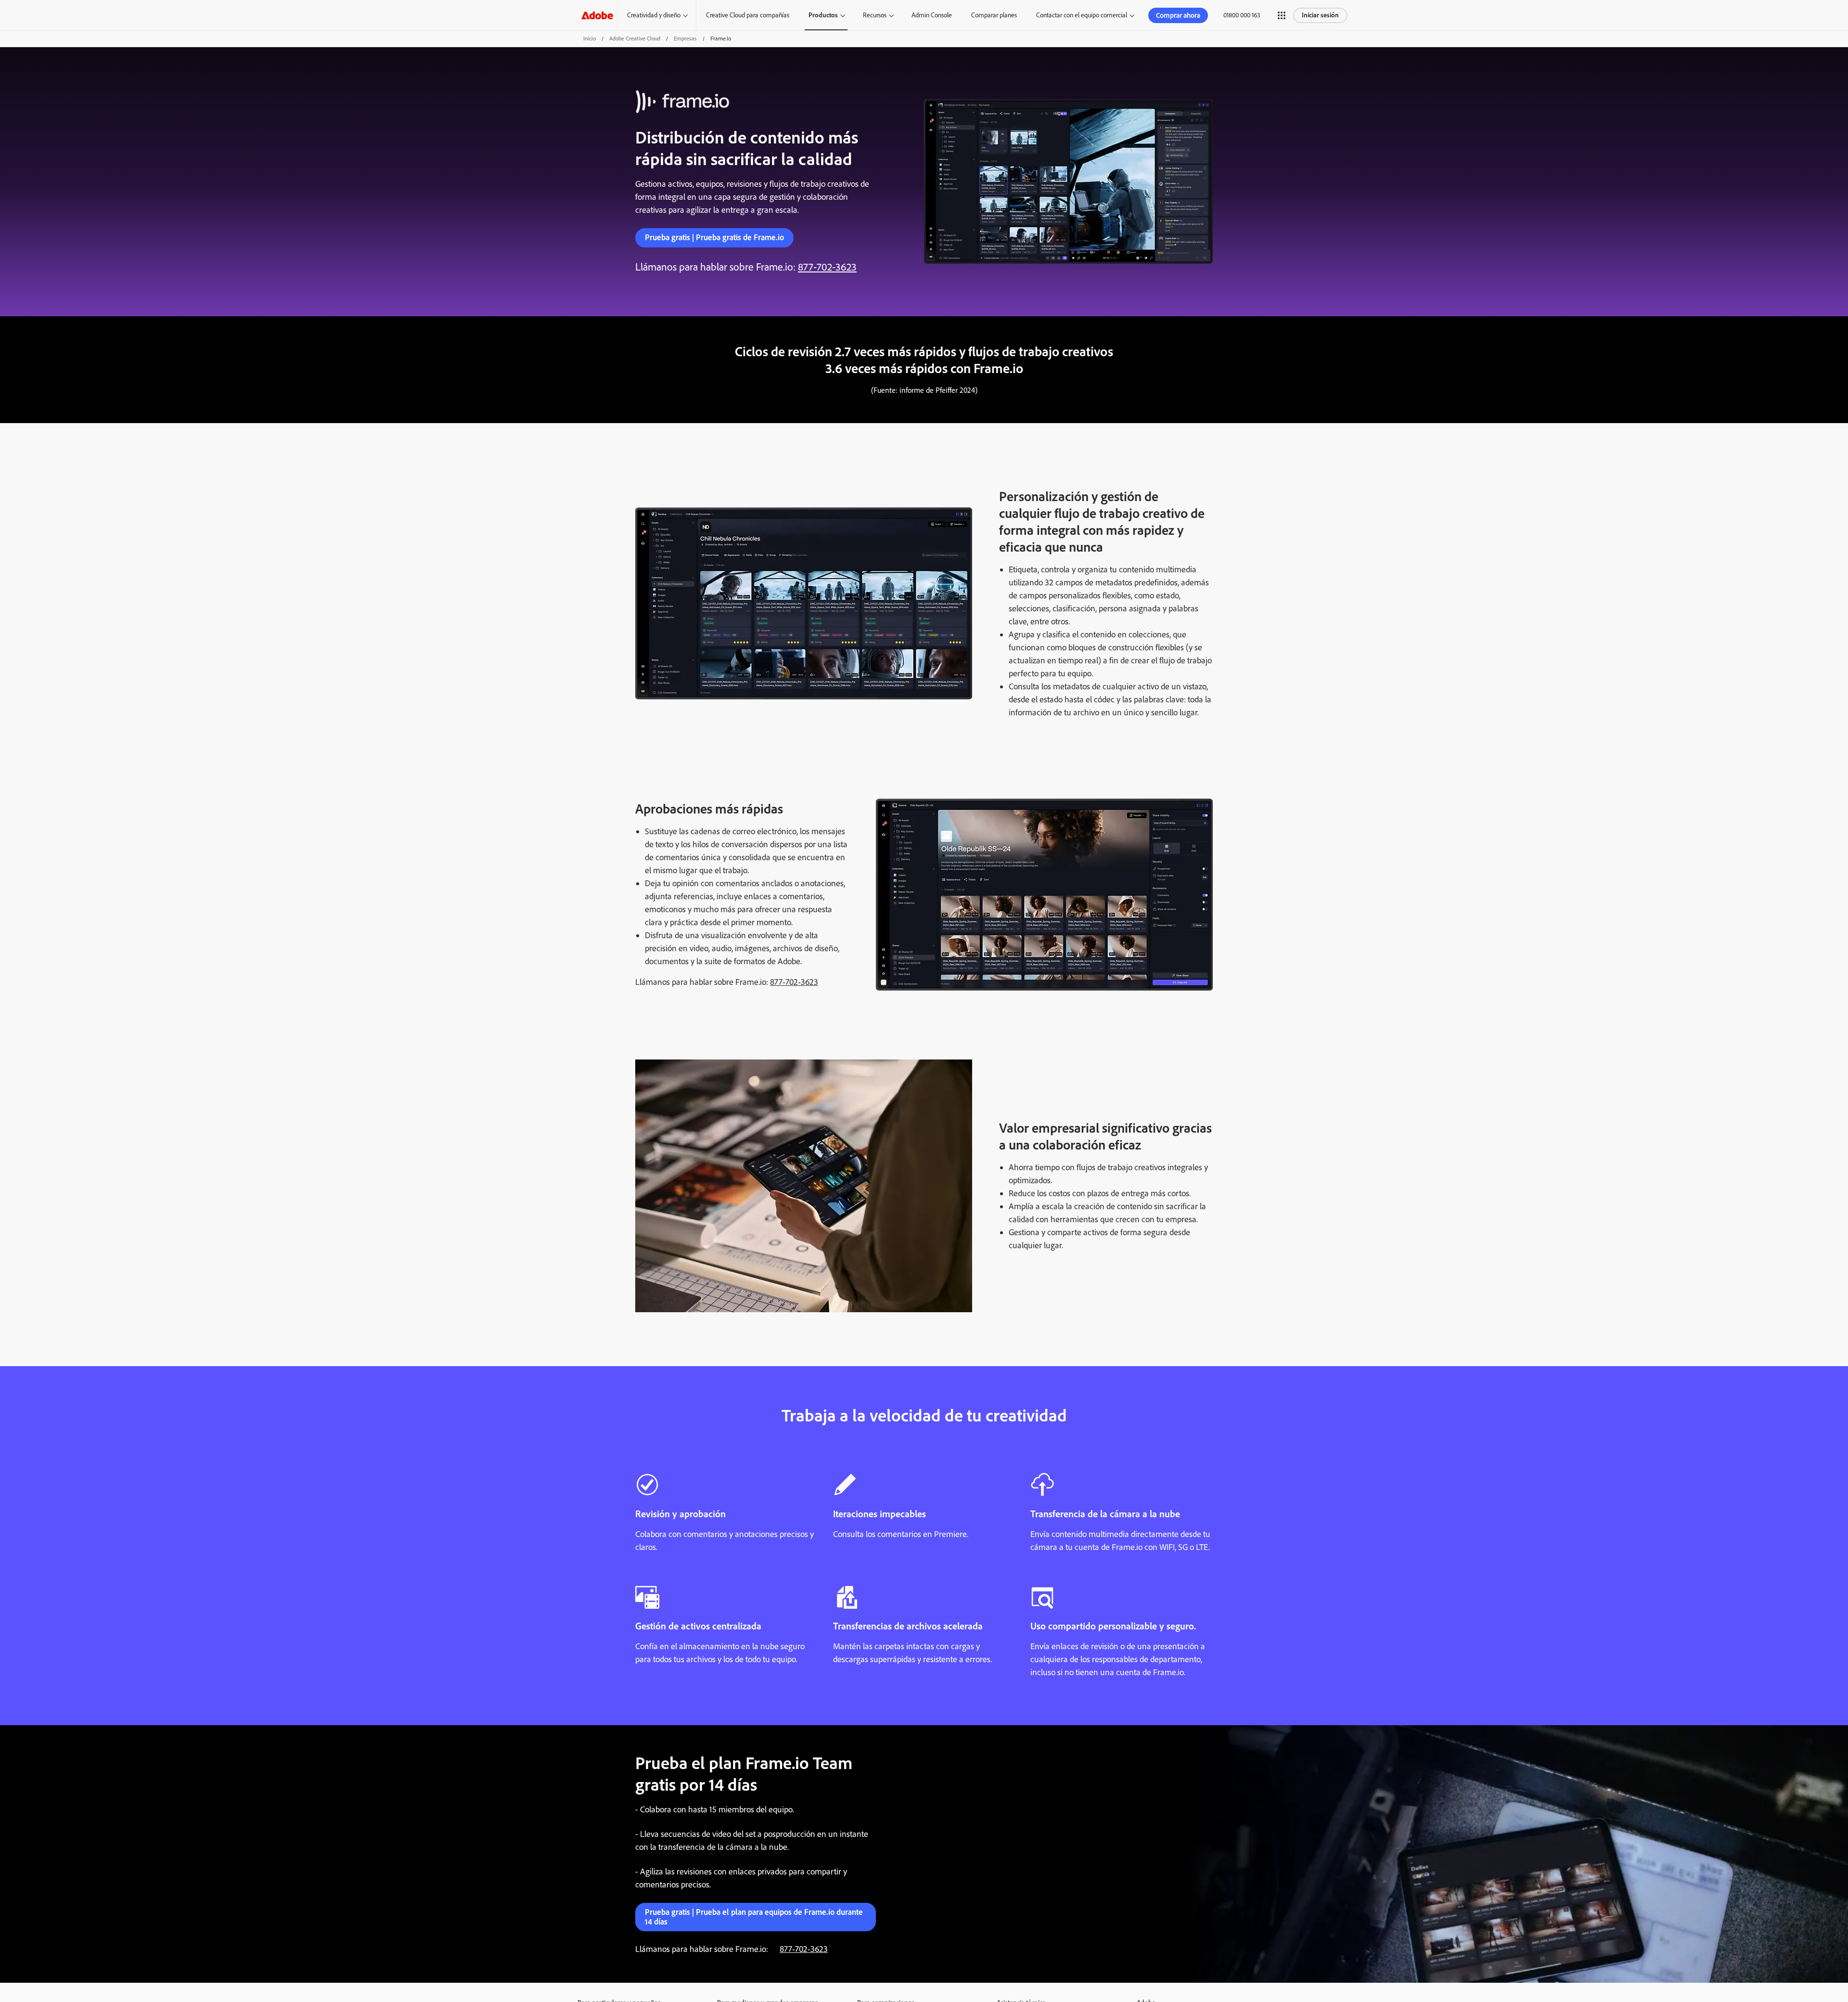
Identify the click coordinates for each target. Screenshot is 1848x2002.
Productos (823, 15)
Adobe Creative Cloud (635, 39)
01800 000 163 (1242, 15)
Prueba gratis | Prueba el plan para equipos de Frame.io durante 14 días (754, 1917)
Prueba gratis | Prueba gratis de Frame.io (714, 237)
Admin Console (932, 15)
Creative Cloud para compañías (748, 15)
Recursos (875, 15)
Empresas (685, 39)
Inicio (590, 39)
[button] (1282, 15)
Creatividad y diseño (654, 15)
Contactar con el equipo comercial (1082, 15)
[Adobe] (597, 15)
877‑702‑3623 (827, 267)
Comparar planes (994, 15)
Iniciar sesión (1320, 15)
